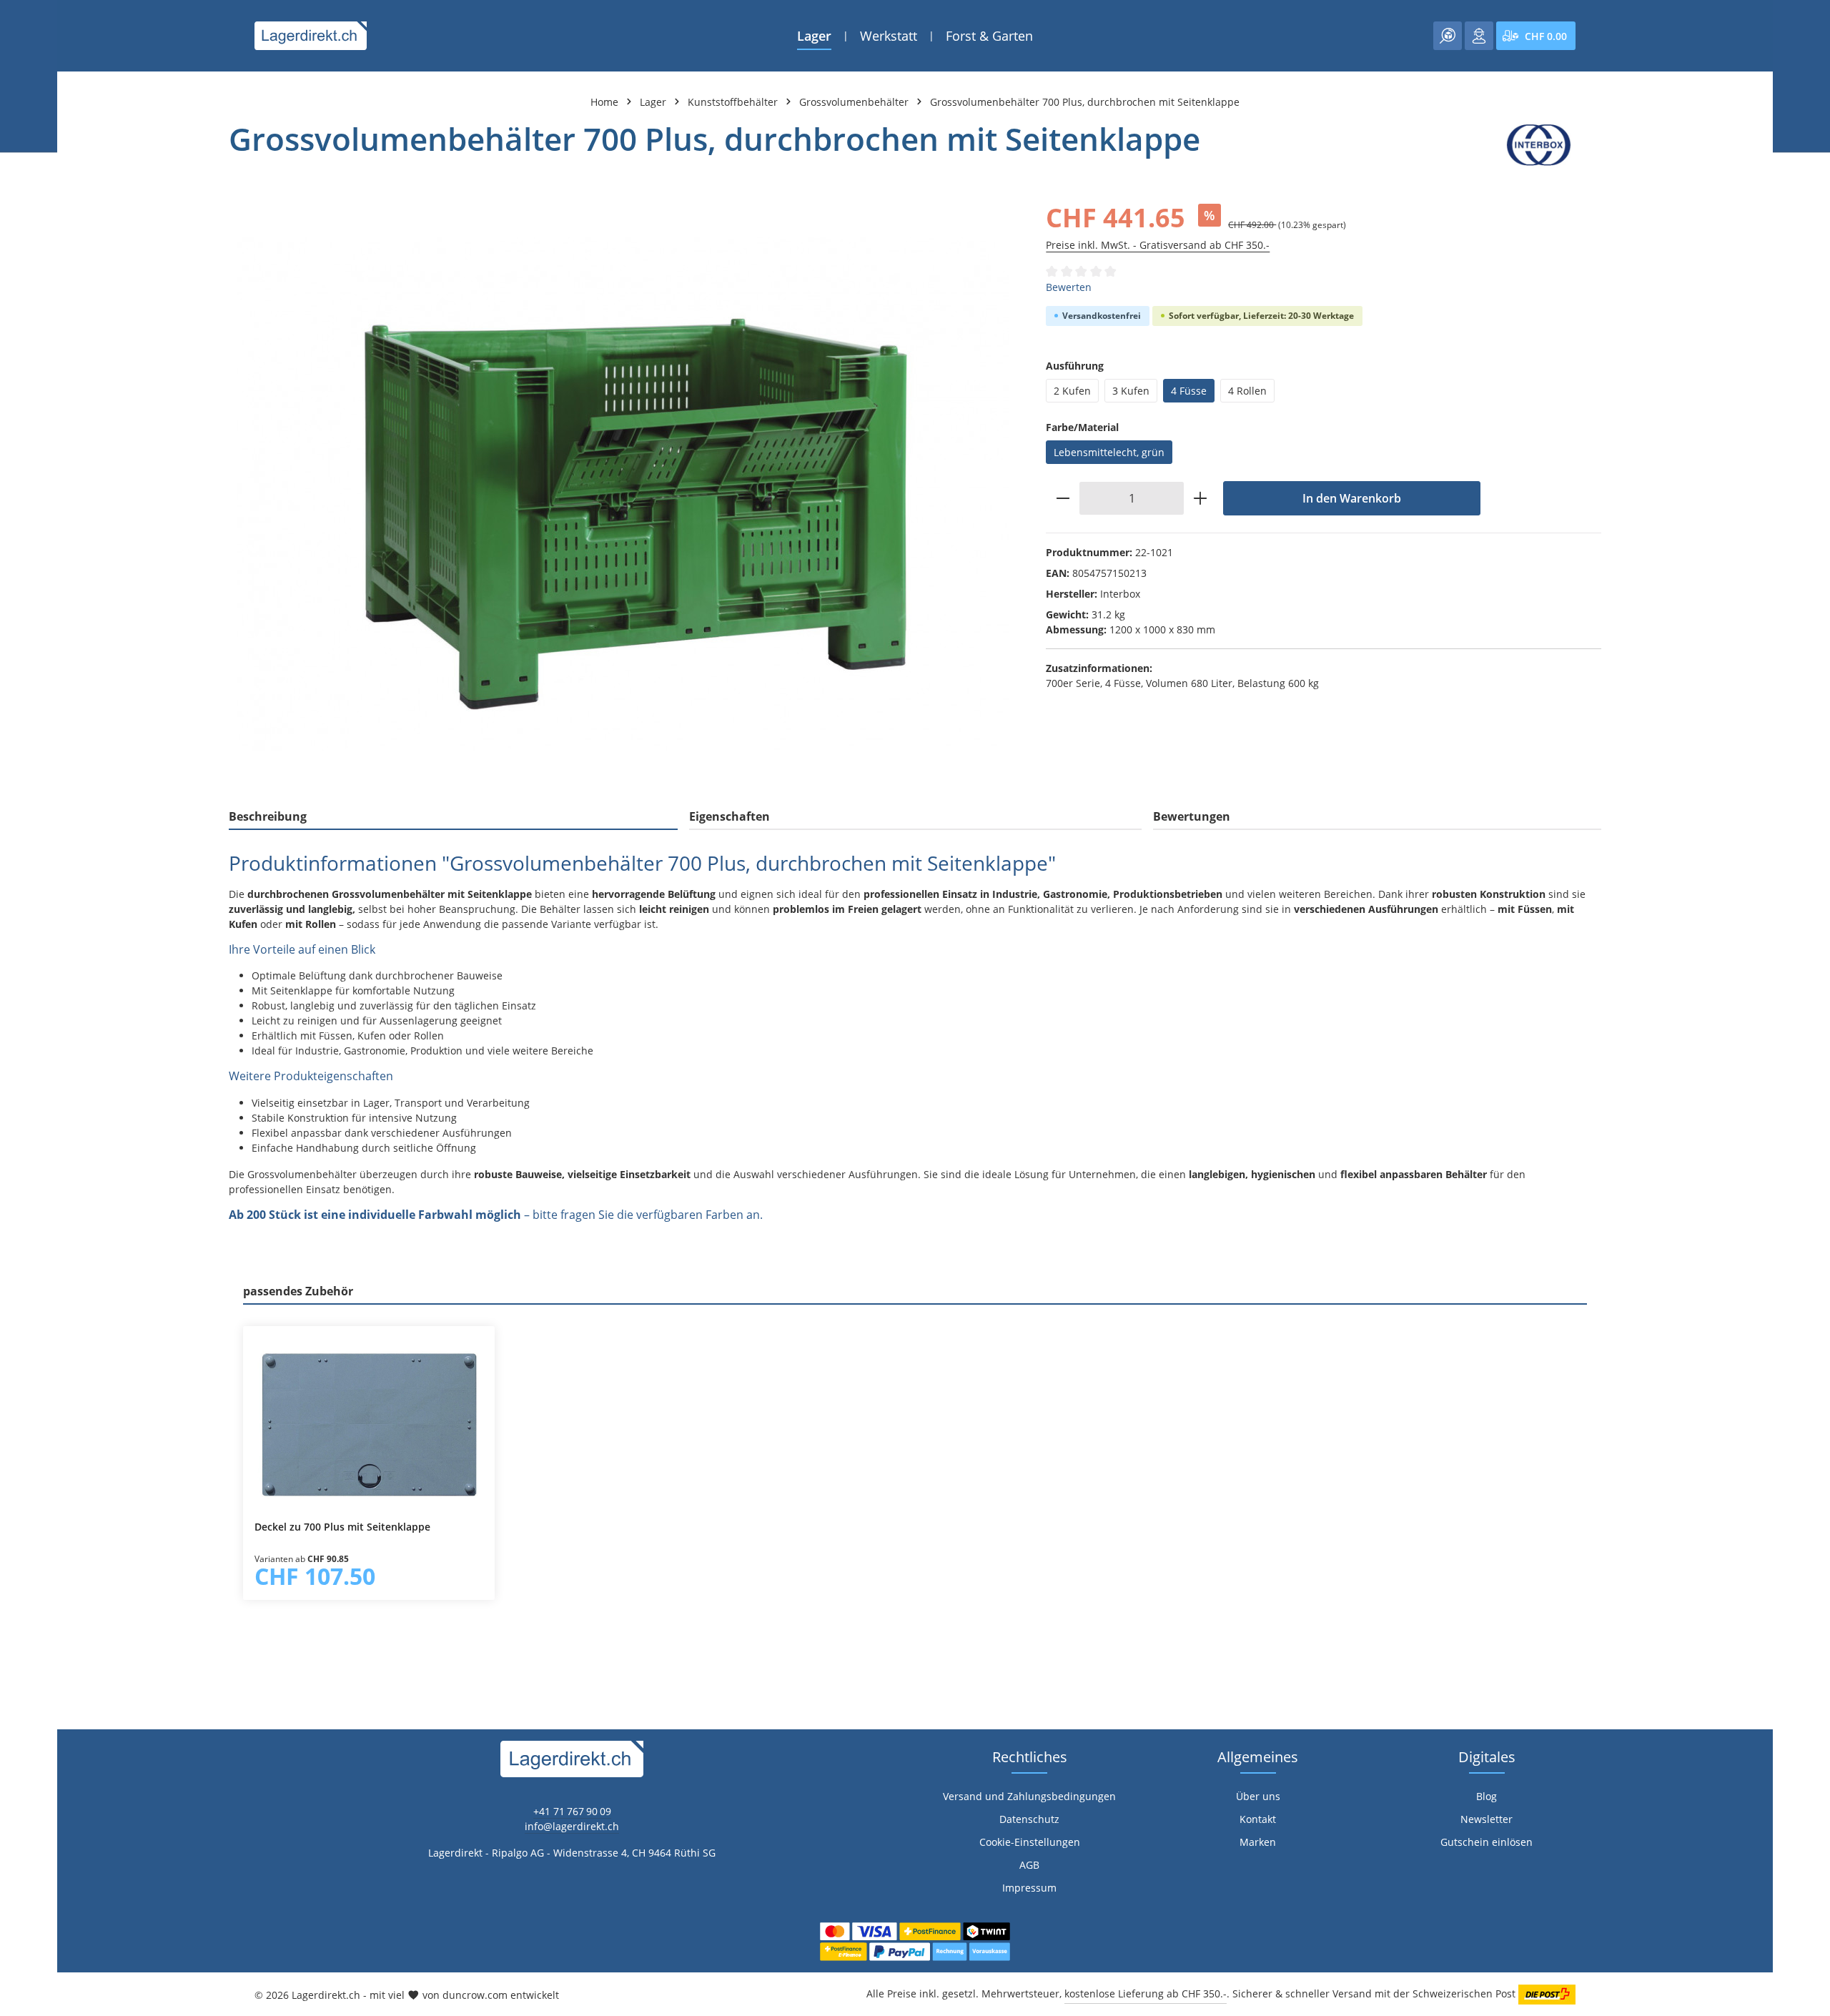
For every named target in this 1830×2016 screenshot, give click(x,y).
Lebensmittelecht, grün (1109, 452)
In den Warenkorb (1352, 498)
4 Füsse (1189, 391)
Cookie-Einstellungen (1030, 1842)
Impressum (1029, 1888)
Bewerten (1069, 287)
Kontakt (1258, 1819)
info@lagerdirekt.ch (572, 1826)
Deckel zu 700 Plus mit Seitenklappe (342, 1527)
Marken (1258, 1842)
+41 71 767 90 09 (572, 1811)
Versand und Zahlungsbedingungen (1029, 1796)
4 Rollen (1247, 391)
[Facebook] (18, 1222)
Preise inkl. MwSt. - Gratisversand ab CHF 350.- (1158, 245)
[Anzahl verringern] (1063, 498)
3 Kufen (1131, 391)
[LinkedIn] (18, 1251)
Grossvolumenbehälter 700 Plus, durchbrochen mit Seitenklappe (1085, 102)
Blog (1487, 1796)
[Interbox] (1539, 145)
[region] (623, 494)
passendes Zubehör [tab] (298, 1291)
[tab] (453, 817)
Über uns (1258, 1796)
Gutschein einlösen (1487, 1842)
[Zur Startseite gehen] (311, 36)
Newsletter (1487, 1819)
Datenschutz (1029, 1819)
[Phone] (18, 1279)
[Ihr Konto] (1479, 36)
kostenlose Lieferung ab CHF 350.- (1146, 1993)
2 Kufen (1072, 391)
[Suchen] (1448, 36)
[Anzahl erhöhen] (1201, 498)
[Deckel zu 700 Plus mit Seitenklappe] (369, 1423)
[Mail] (18, 1308)
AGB (1029, 1865)
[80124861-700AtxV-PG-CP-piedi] (623, 494)
